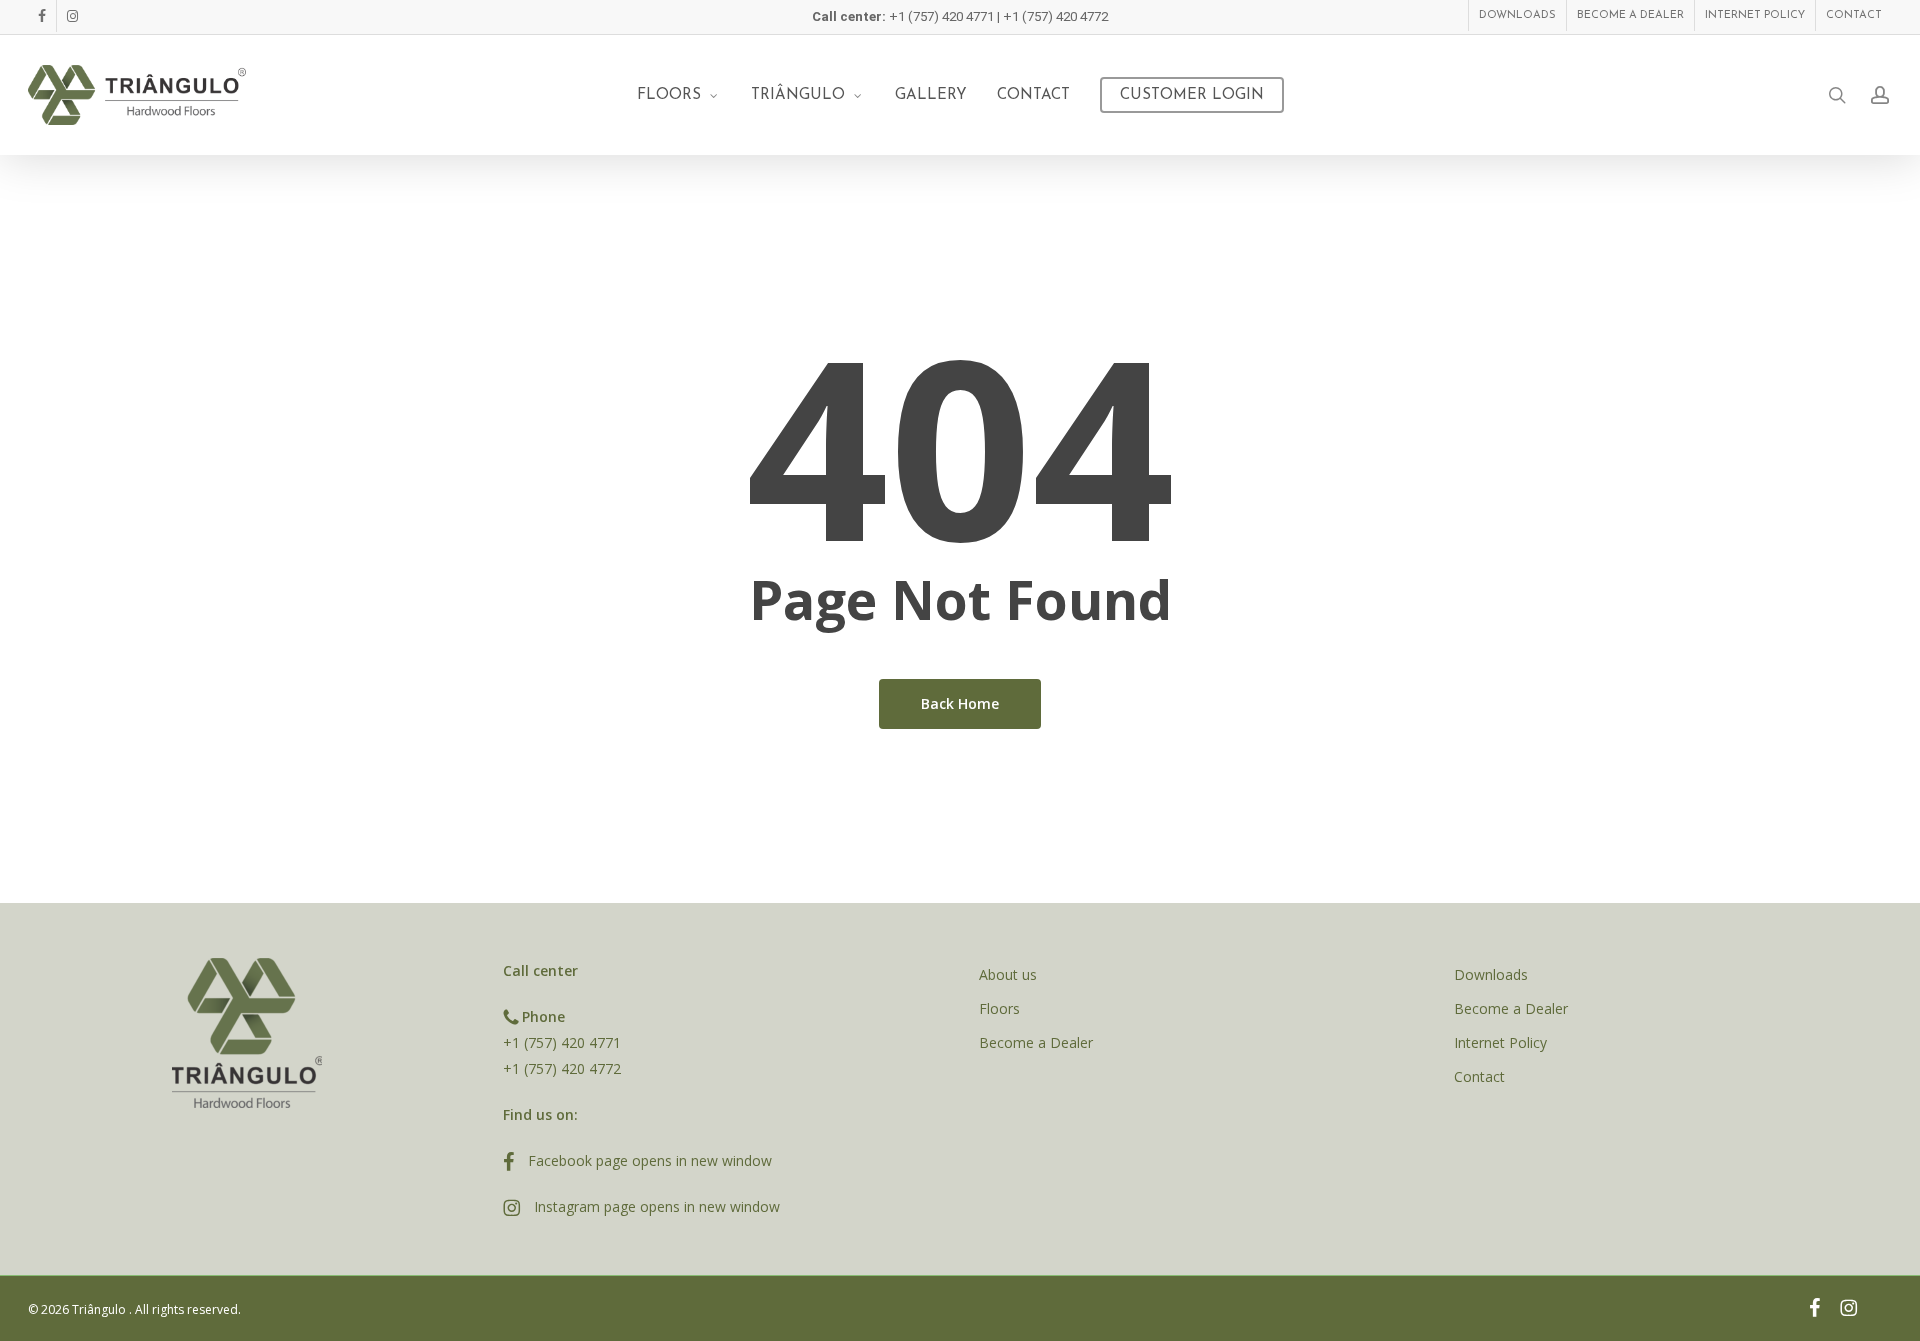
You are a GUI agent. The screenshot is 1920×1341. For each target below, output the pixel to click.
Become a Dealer (1036, 1042)
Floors (999, 1008)
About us (1008, 974)
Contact (1479, 1076)
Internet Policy (1500, 1042)
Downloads (1491, 974)
